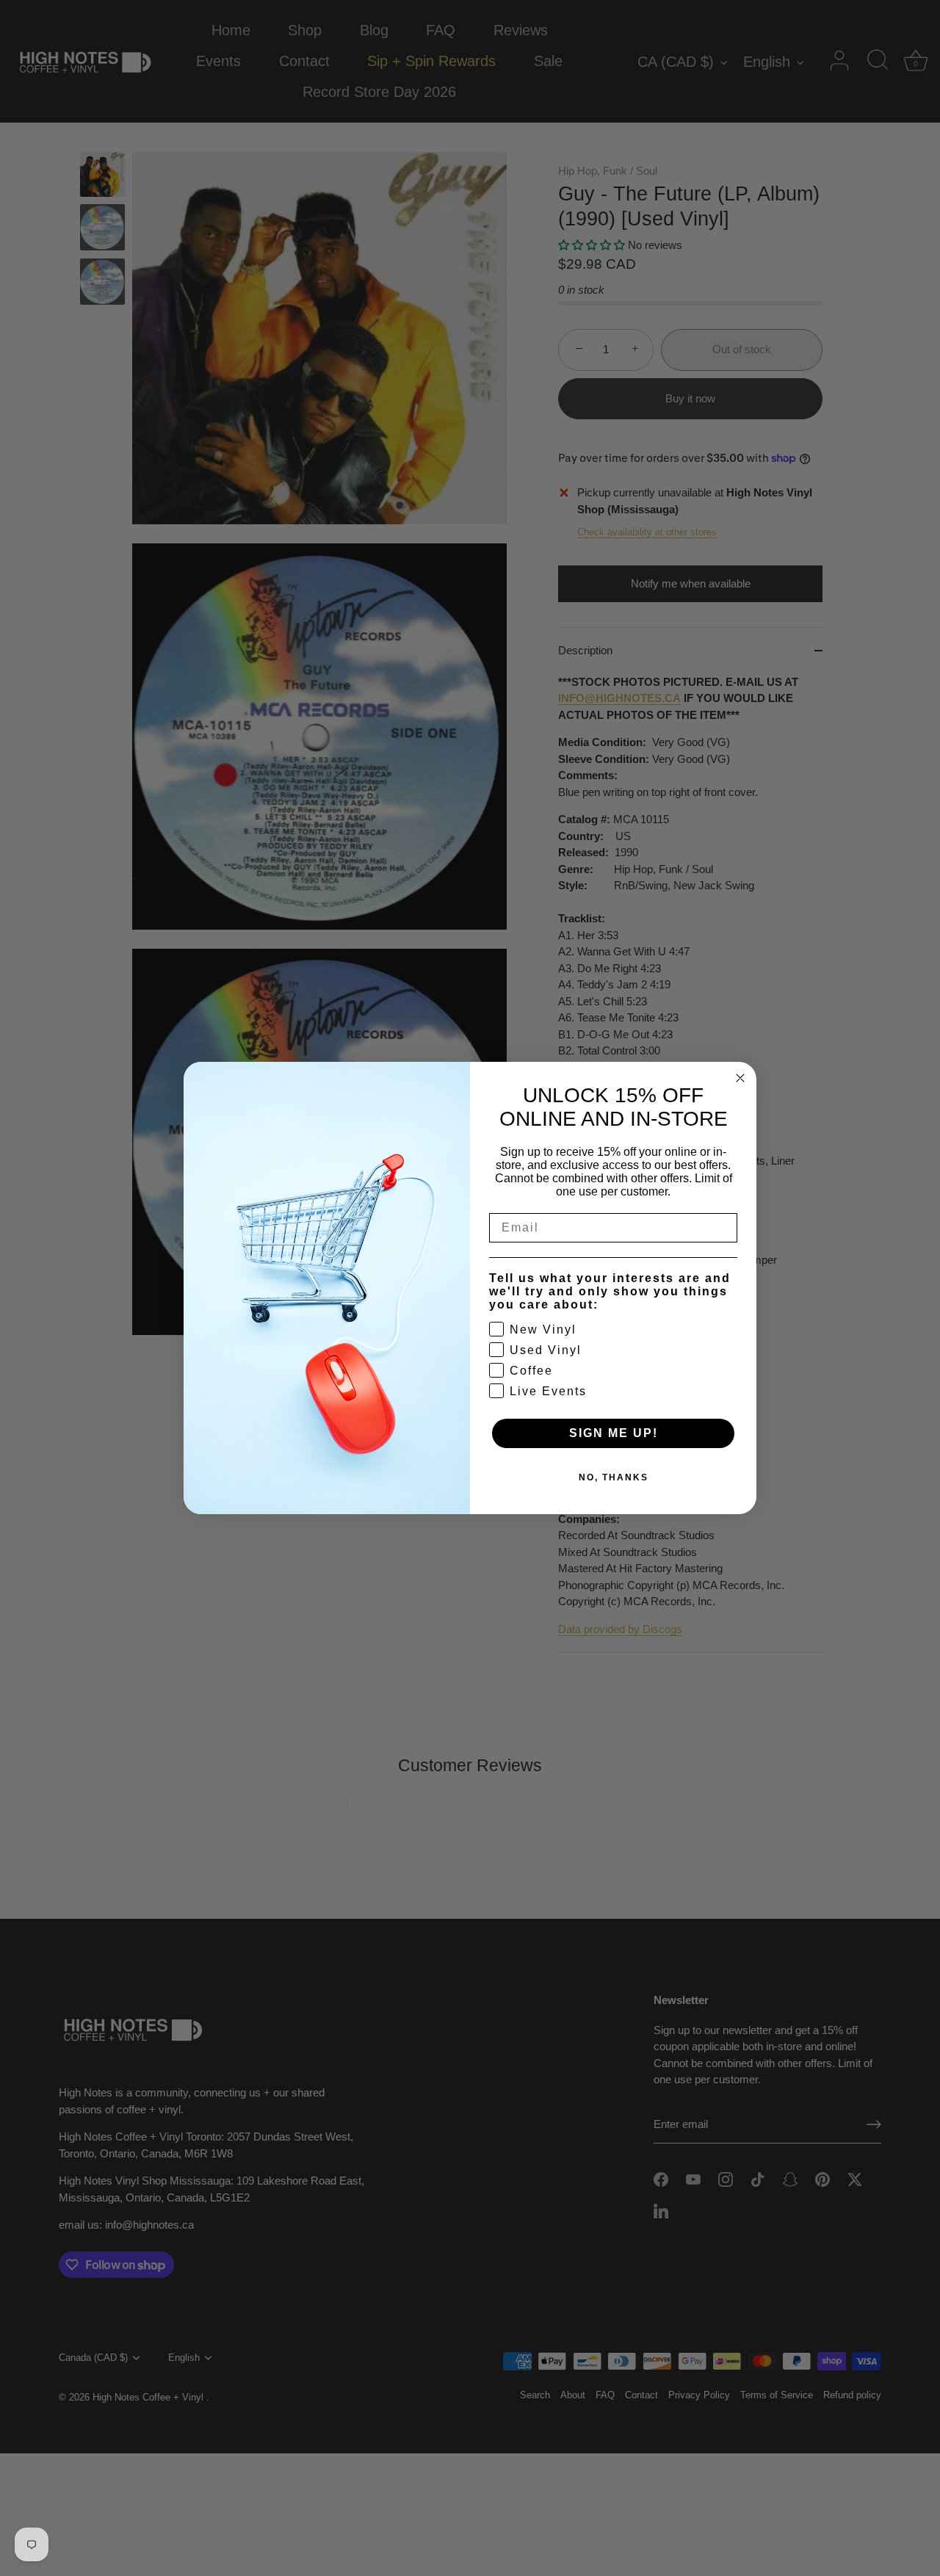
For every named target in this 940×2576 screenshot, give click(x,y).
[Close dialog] (740, 1078)
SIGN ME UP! (614, 1433)
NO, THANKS (614, 1477)
